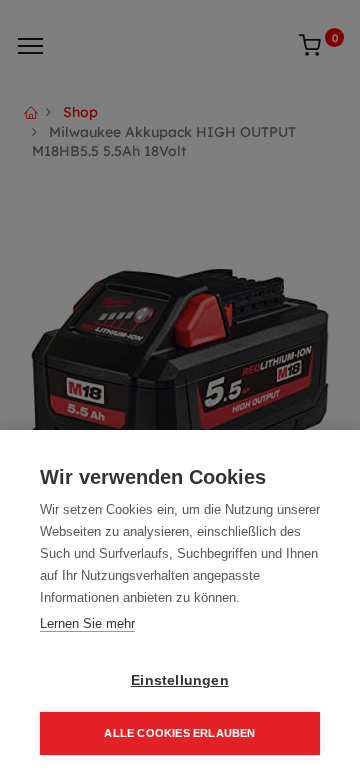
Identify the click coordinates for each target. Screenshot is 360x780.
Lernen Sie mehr (87, 623)
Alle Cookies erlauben (179, 733)
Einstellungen (180, 680)
